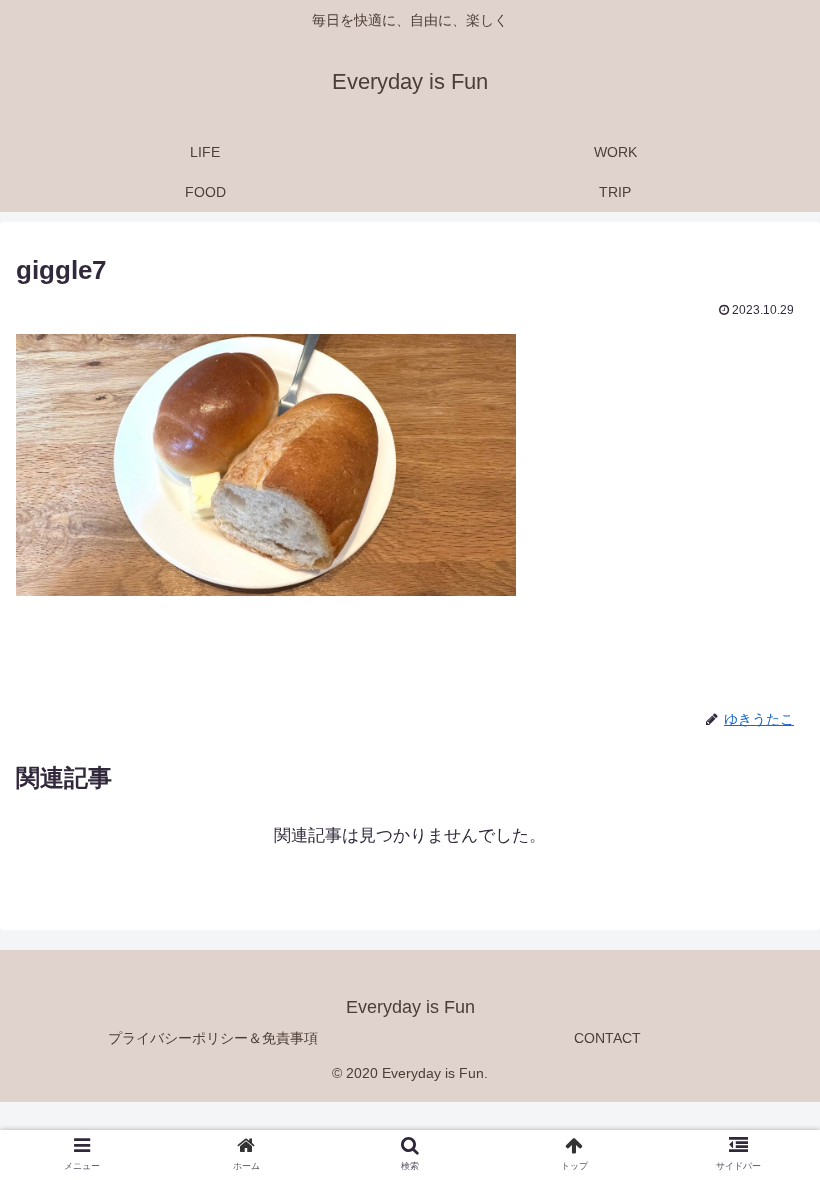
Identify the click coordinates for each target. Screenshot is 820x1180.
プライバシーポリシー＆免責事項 (213, 1038)
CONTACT (607, 1038)
